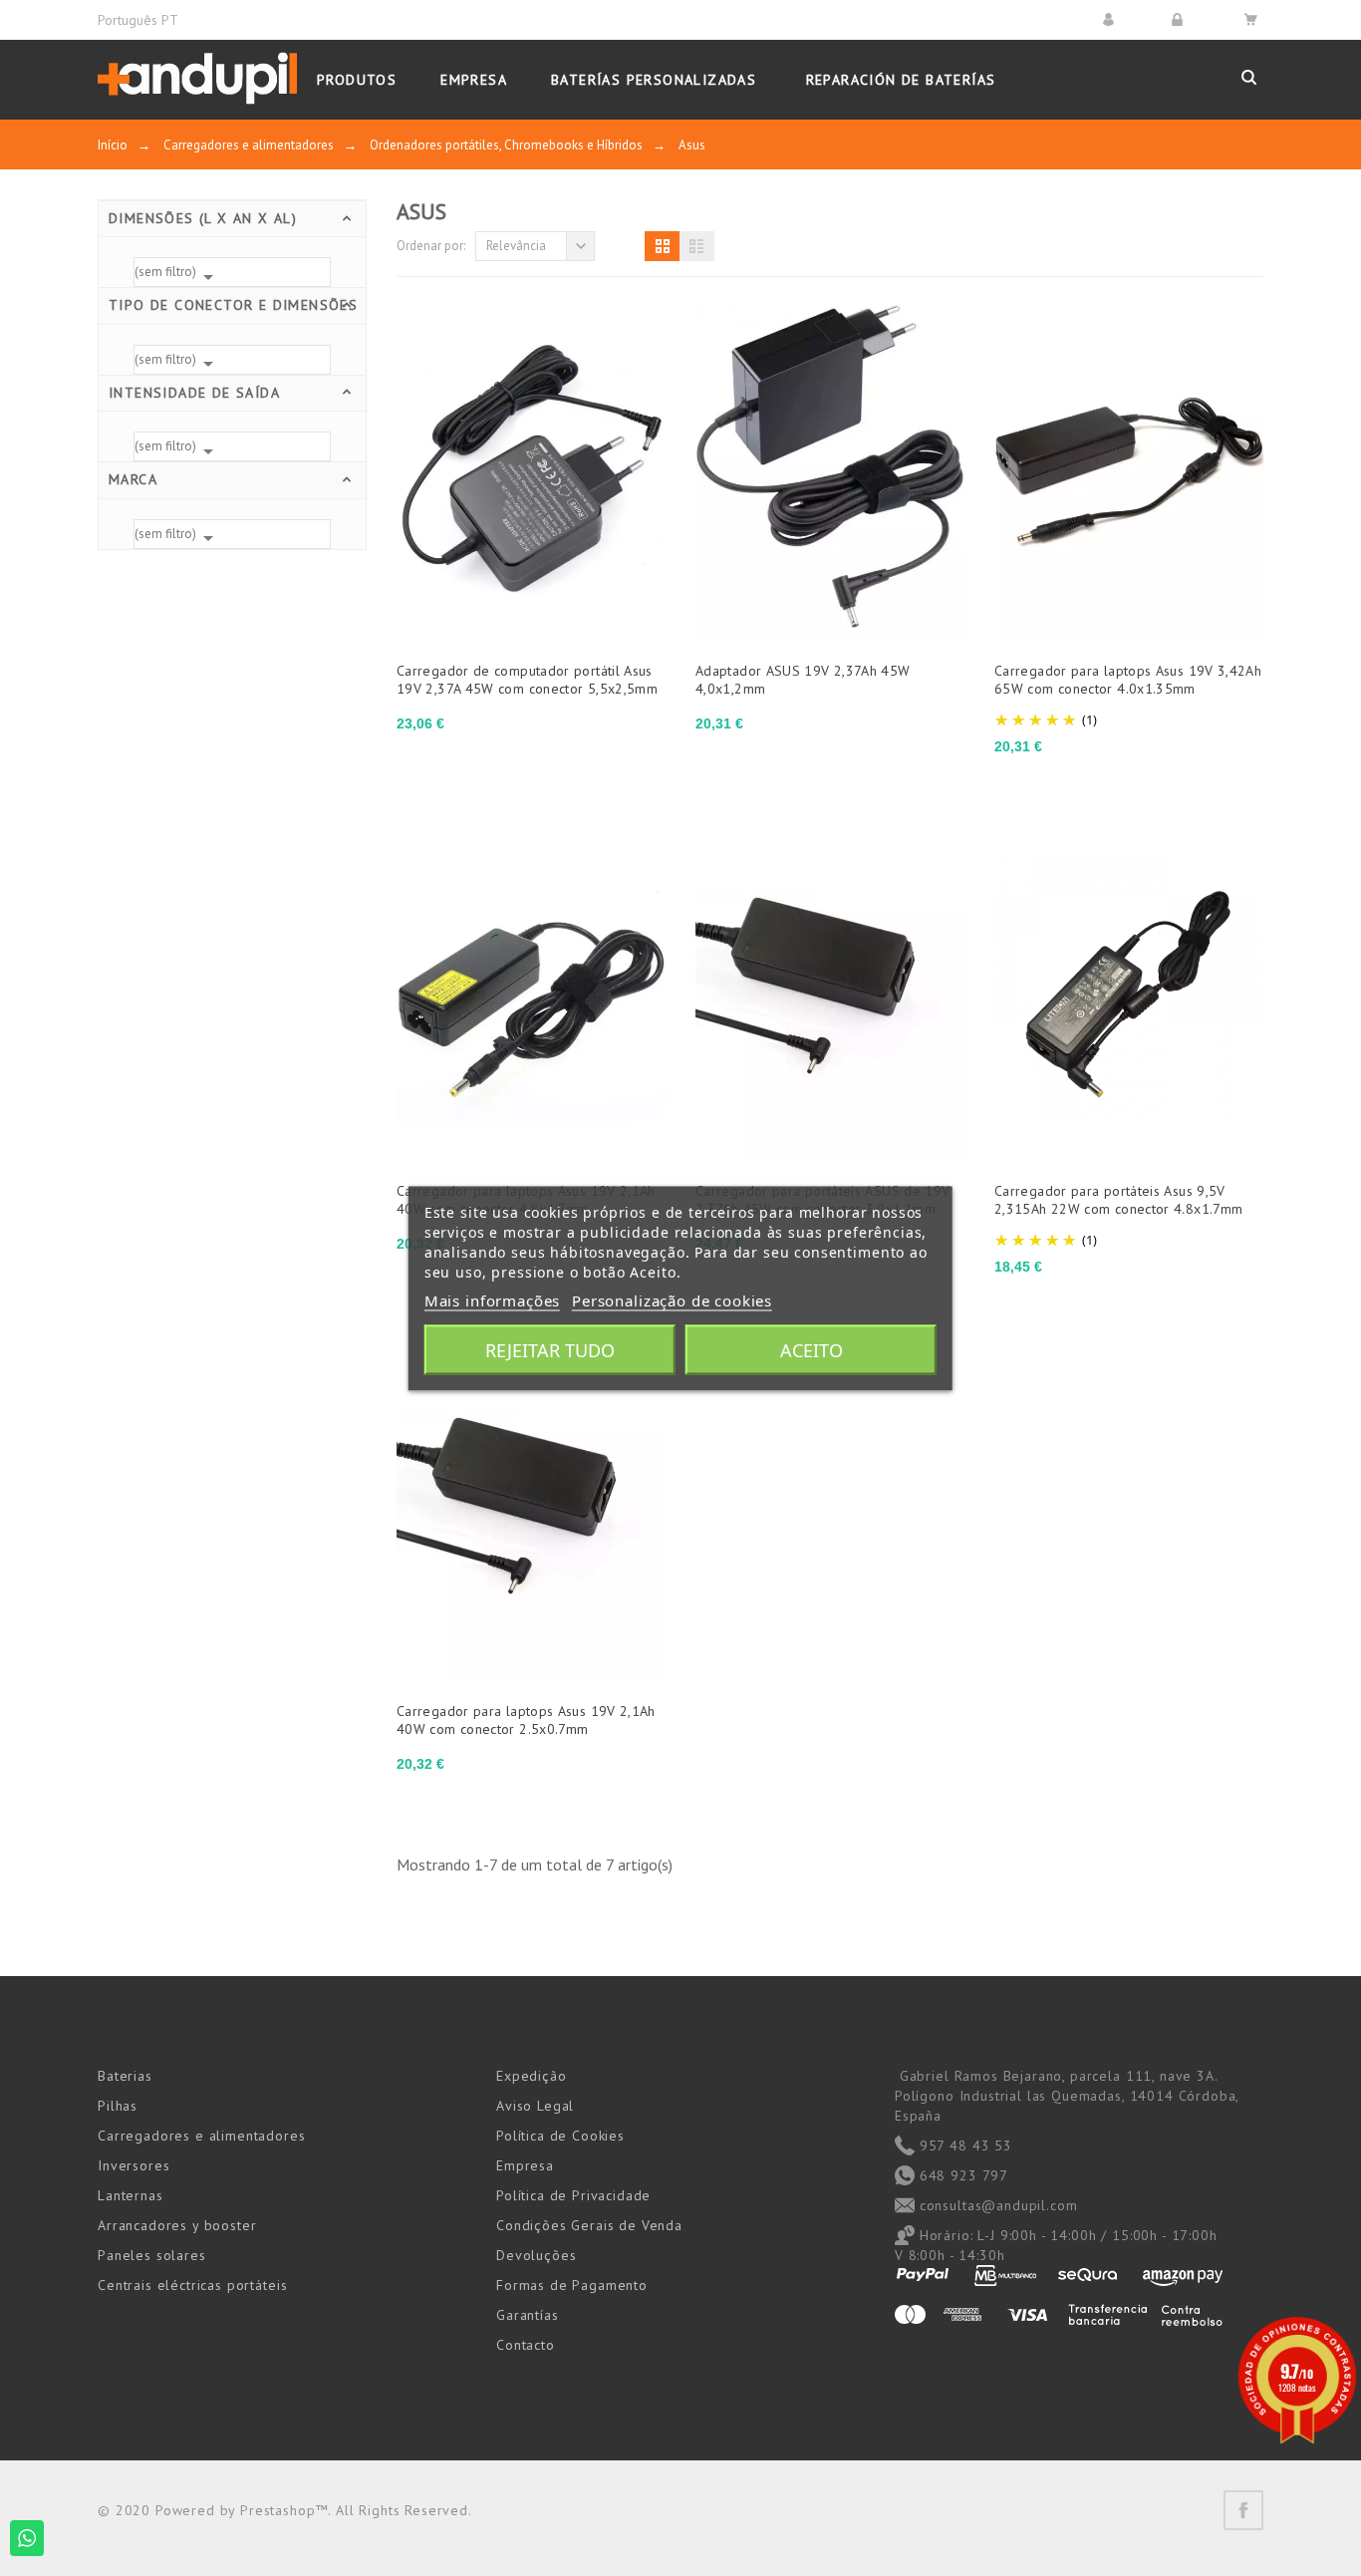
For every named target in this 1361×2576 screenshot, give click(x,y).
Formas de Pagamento (572, 2285)
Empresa (525, 2165)
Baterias (125, 2076)
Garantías (528, 2315)
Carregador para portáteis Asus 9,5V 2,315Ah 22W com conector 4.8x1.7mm (1118, 1200)
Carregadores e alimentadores (202, 2136)
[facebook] (1243, 2510)
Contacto (526, 2345)
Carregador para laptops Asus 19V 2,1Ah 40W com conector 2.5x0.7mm (526, 1720)
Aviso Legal (535, 2106)
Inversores (134, 2165)
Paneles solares (152, 2255)
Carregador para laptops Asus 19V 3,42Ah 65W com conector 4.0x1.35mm (1128, 680)
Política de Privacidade (573, 2195)
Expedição (532, 2076)
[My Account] (1111, 19)
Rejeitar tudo (550, 1349)
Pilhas (118, 2106)
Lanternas (131, 2195)
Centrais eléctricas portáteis (192, 2285)
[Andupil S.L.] (197, 79)
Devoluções (536, 2255)
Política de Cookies (560, 2136)
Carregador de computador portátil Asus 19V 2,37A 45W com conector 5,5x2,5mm (527, 680)
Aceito (812, 1349)
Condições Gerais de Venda (589, 2225)
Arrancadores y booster (177, 2225)
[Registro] (1180, 19)
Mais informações (492, 1299)
